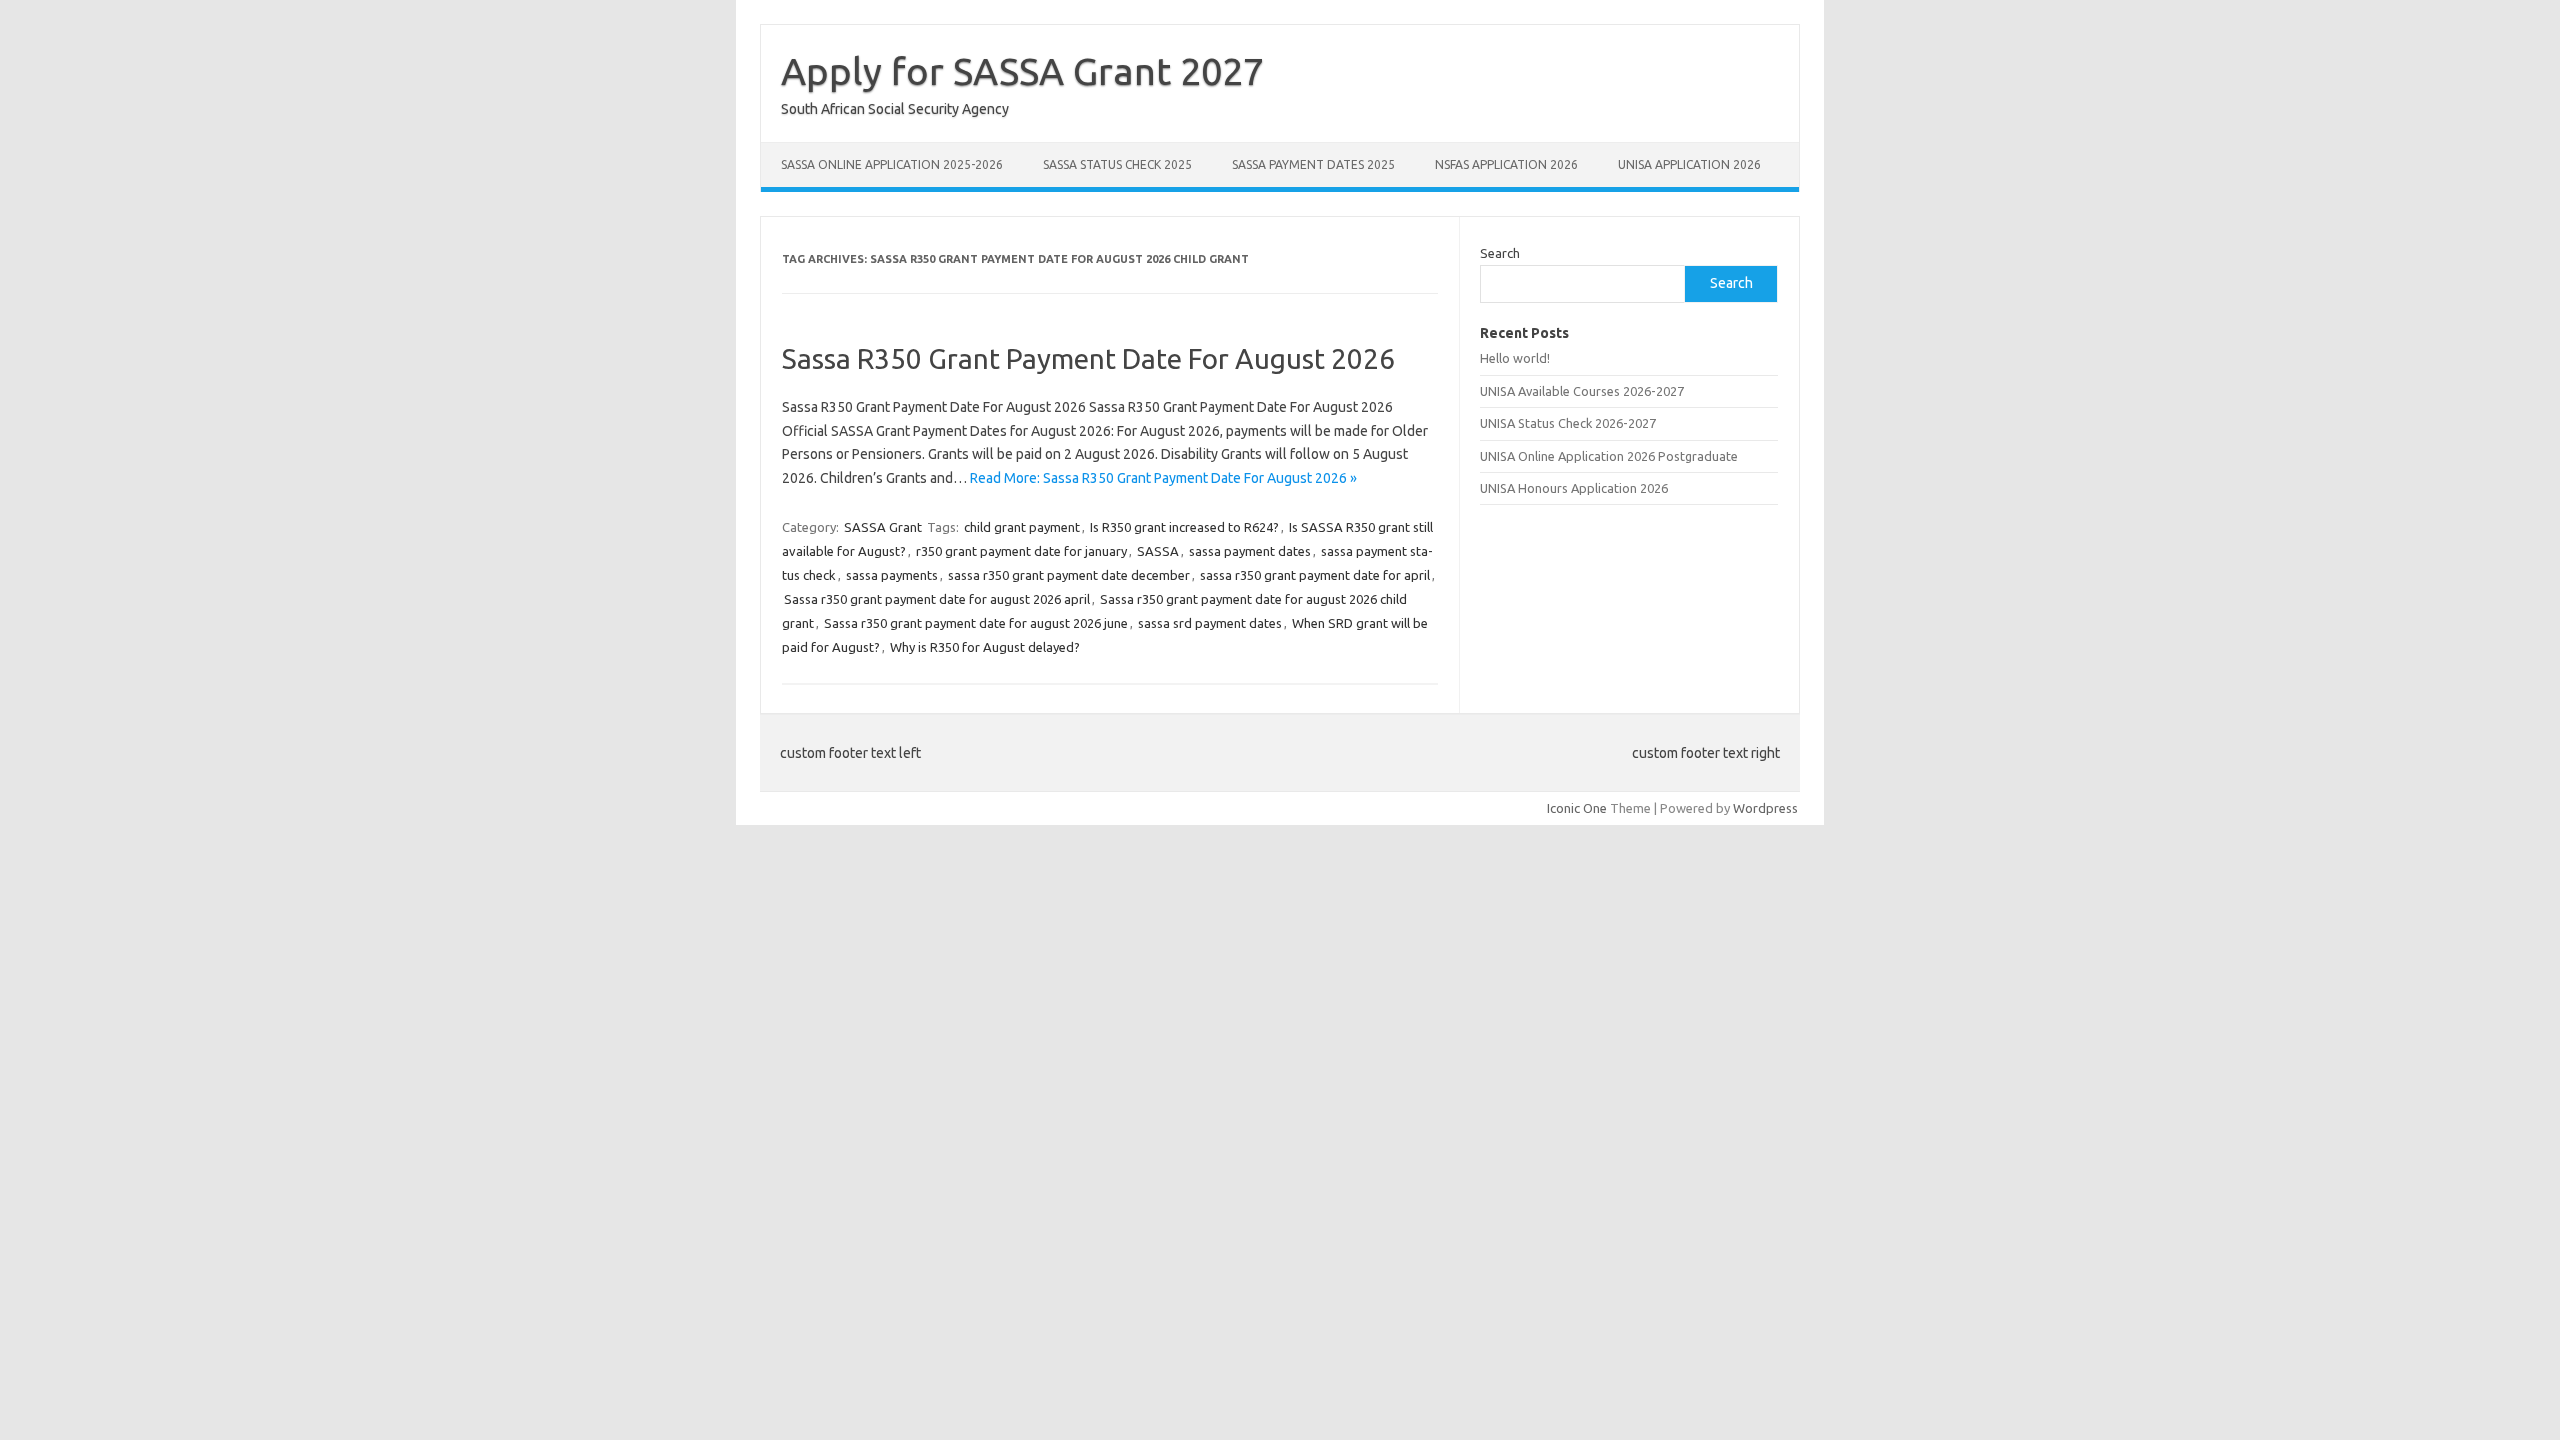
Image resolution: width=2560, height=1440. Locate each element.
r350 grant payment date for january (1021, 551)
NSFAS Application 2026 (1506, 164)
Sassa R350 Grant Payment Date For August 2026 (1088, 358)
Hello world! (1515, 358)
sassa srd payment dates (1210, 623)
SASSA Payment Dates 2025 (1313, 164)
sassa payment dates (1250, 551)
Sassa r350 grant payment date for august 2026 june (976, 623)
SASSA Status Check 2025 (1117, 164)
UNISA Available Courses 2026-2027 (1582, 391)
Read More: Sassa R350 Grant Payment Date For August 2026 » (1163, 478)
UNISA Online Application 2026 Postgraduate (1609, 456)
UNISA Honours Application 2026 (1574, 488)
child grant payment (1022, 527)
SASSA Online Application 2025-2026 (892, 164)
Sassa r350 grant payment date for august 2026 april (937, 599)
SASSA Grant (883, 527)
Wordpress (1765, 808)
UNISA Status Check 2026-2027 (1568, 423)
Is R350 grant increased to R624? (1184, 527)
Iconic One (1577, 808)
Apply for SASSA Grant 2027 (1022, 71)
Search (1500, 253)
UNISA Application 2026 (1689, 164)
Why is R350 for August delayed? (985, 647)
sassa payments (892, 575)
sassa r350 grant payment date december (1069, 575)
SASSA (1158, 551)
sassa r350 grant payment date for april (1315, 575)
